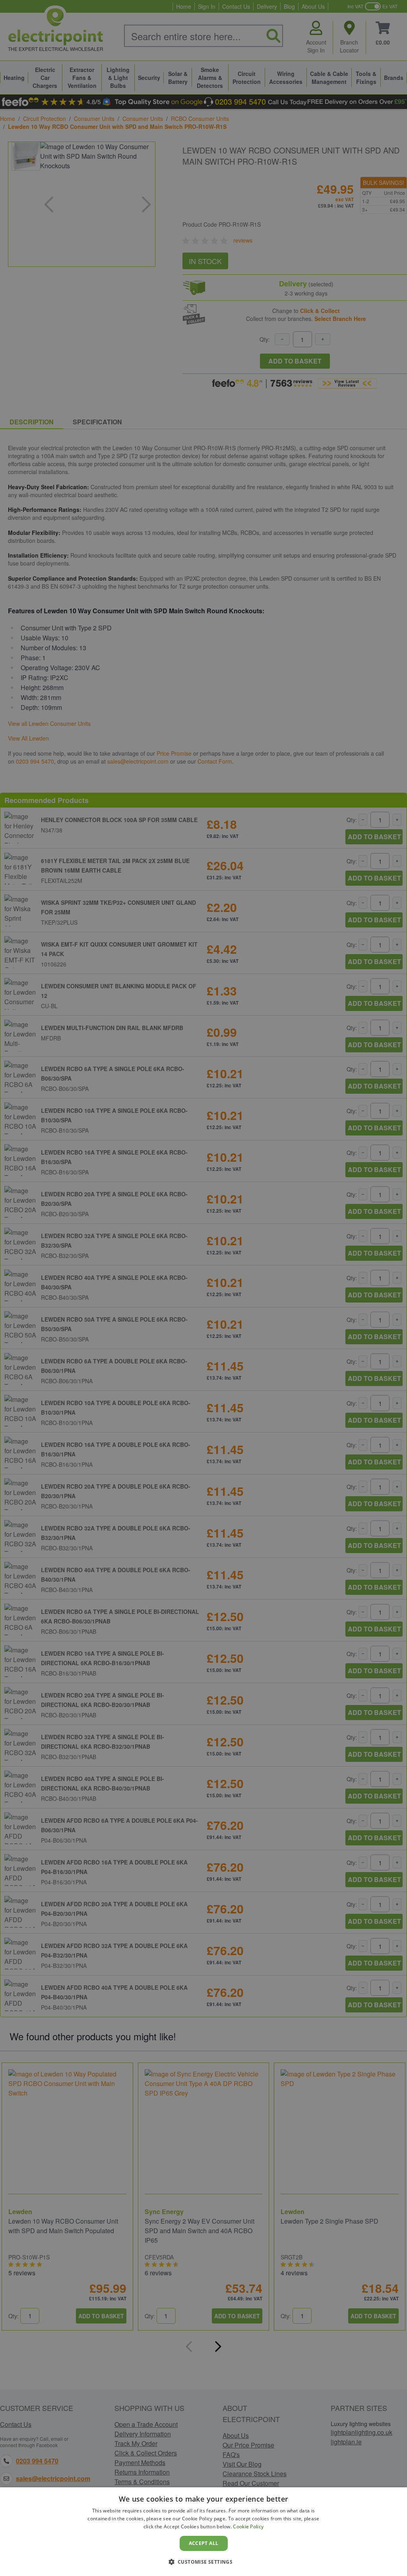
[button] (204, 2562)
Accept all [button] (204, 2543)
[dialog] (203, 2532)
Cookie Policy (248, 2526)
